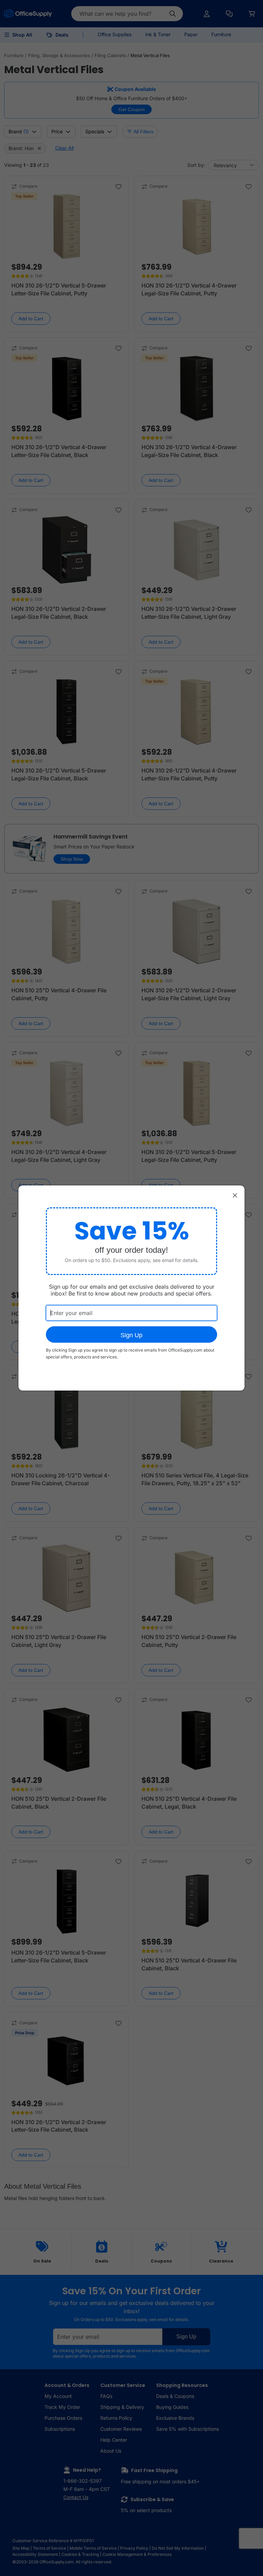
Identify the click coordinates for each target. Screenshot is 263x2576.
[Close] (235, 1195)
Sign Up (131, 1335)
